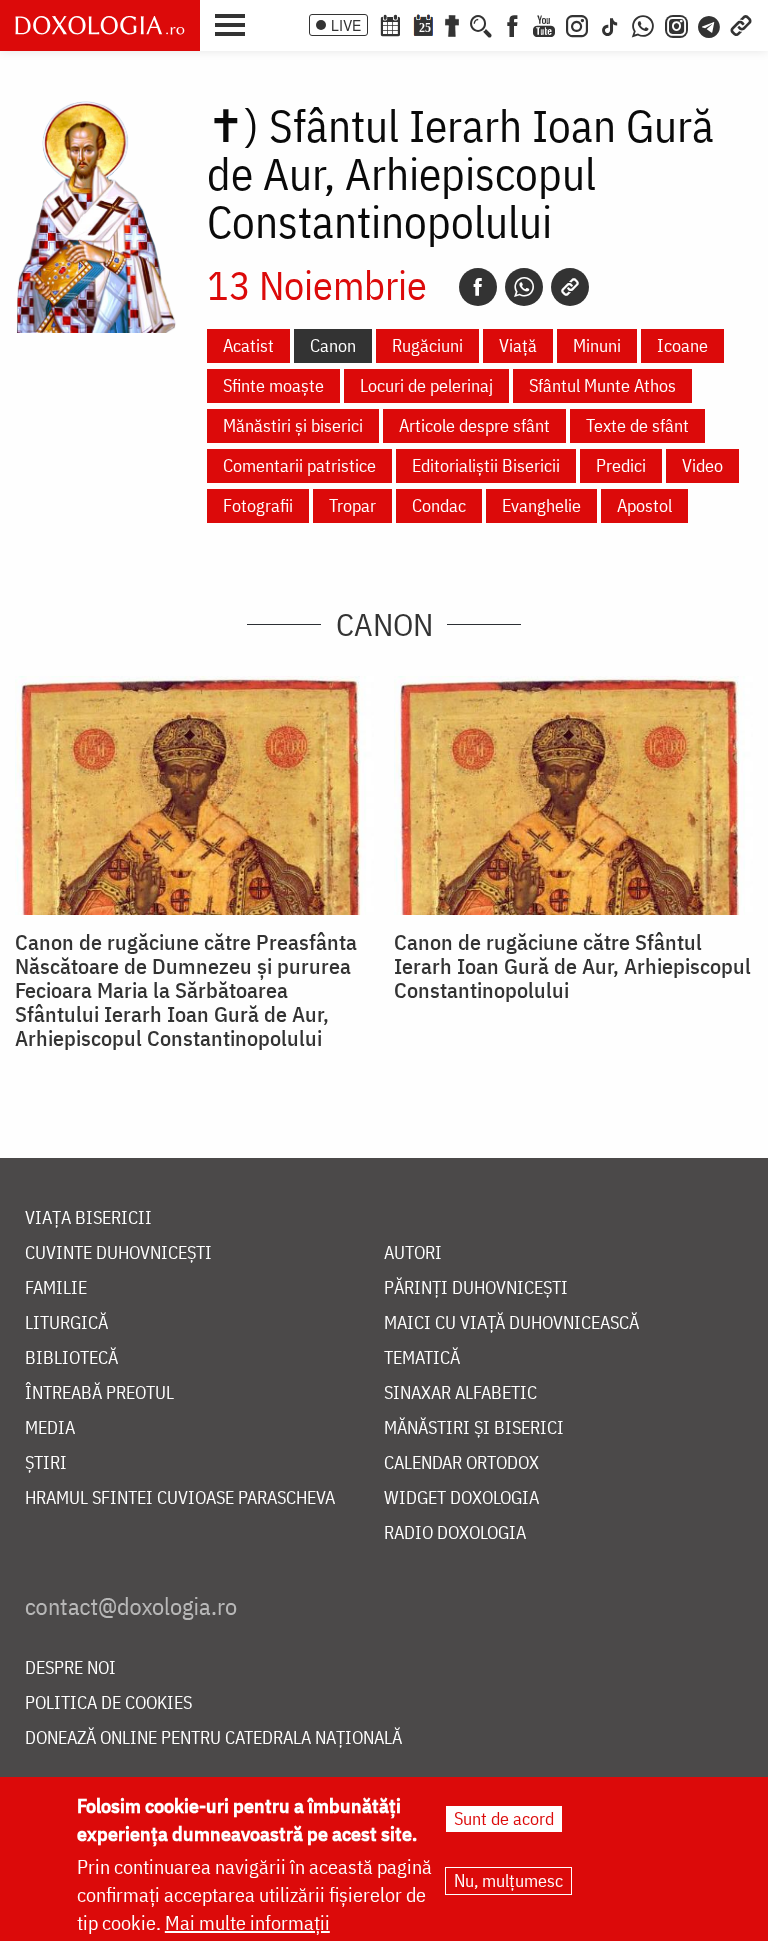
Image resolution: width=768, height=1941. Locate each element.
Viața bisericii (88, 1218)
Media (50, 1428)
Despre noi (70, 1668)
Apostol (644, 505)
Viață (518, 345)
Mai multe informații (247, 1922)
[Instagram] (577, 24)
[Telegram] (710, 24)
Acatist (248, 345)
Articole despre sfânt (474, 425)
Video (702, 465)
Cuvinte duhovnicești (118, 1253)
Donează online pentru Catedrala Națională (213, 1738)
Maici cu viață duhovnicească (511, 1323)
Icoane (682, 345)
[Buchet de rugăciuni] (452, 24)
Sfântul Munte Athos (602, 385)
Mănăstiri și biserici (293, 425)
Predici (621, 465)
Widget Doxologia (461, 1498)
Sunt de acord (504, 1818)
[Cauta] (481, 24)
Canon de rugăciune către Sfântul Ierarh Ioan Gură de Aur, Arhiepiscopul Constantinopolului (572, 966)
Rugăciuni (427, 345)
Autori (413, 1253)
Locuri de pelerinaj (426, 385)
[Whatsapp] (524, 287)
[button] (235, 23)
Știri (46, 1463)
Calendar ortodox (461, 1463)
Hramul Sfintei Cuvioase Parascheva (180, 1498)
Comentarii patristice (299, 465)
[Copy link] (570, 287)
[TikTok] (610, 24)
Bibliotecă (71, 1358)
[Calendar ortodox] (390, 24)
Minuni (597, 345)
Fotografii (258, 505)
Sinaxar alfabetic (460, 1393)
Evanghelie (541, 505)
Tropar (352, 505)
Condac (439, 505)
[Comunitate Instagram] (676, 24)
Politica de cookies (108, 1703)
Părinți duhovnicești (476, 1288)
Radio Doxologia (455, 1533)
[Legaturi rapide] (741, 24)
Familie (56, 1288)
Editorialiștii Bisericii (486, 465)
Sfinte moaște (273, 385)
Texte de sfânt (637, 425)
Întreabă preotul (99, 1393)
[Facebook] (512, 24)
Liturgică (66, 1323)
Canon (333, 345)
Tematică (422, 1358)
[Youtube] (544, 24)
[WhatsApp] (643, 24)
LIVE (346, 25)
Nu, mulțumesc (508, 1880)
